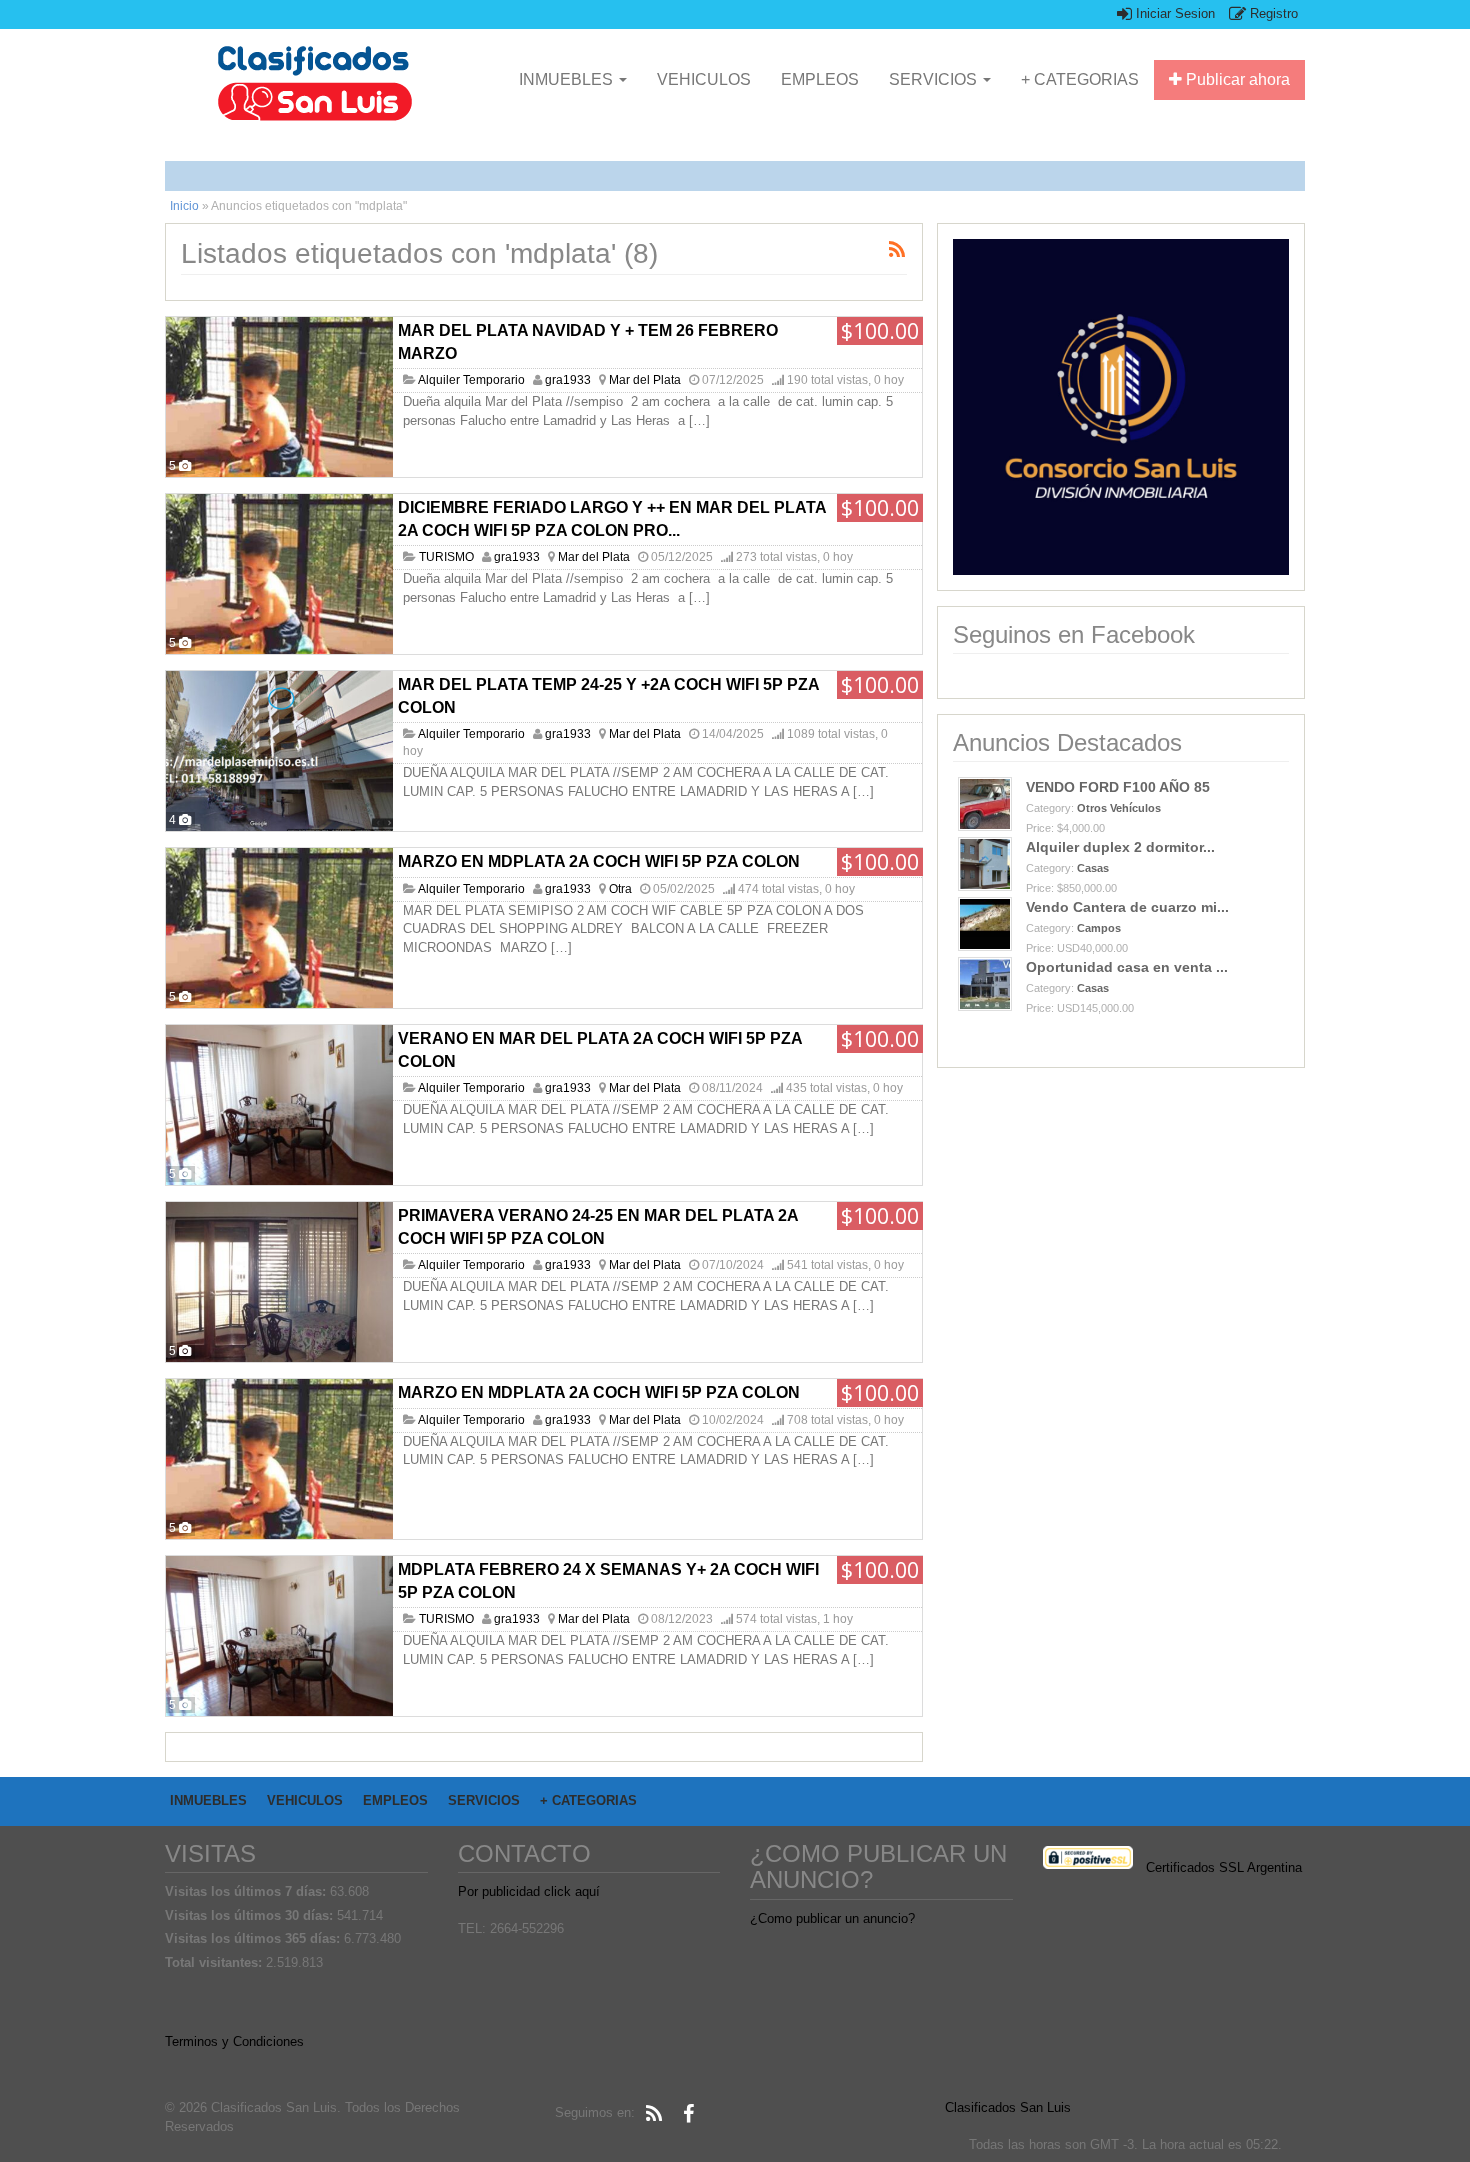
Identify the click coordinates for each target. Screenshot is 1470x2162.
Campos (1099, 928)
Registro (1272, 13)
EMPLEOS (820, 79)
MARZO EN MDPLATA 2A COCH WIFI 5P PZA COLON (599, 861)
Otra (620, 889)
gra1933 (568, 380)
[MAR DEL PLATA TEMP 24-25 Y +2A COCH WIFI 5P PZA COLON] (279, 751)
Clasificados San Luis (1008, 2107)
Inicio (184, 206)
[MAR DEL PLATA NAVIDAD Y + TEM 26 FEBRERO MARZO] (279, 397)
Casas (1093, 868)
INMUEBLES (568, 79)
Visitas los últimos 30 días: (251, 1915)
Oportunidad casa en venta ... (1127, 967)
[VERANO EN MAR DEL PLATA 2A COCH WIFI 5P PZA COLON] (279, 1105)
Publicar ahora (1236, 79)
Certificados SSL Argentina (1224, 1867)
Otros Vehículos (1119, 808)
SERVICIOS (935, 79)
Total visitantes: (215, 1962)
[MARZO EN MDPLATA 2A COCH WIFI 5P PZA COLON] (279, 928)
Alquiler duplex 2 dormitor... (1120, 847)
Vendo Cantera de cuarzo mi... (1127, 907)
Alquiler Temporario (471, 380)
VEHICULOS (704, 79)
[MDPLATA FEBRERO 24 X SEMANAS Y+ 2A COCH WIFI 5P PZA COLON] (279, 1636)
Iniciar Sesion (1173, 13)
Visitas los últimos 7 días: (247, 1891)
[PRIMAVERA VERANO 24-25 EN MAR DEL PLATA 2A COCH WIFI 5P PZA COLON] (279, 1282)
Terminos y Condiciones (234, 2041)
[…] (699, 420)
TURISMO (446, 557)
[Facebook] (688, 2114)
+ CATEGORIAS (1080, 79)
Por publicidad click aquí (529, 1891)
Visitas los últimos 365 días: (254, 1938)
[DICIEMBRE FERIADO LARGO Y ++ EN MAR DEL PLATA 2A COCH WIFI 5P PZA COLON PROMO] (279, 574)
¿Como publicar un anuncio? (832, 1918)
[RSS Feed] (654, 2114)
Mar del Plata (645, 380)
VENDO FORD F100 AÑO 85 (1118, 787)
